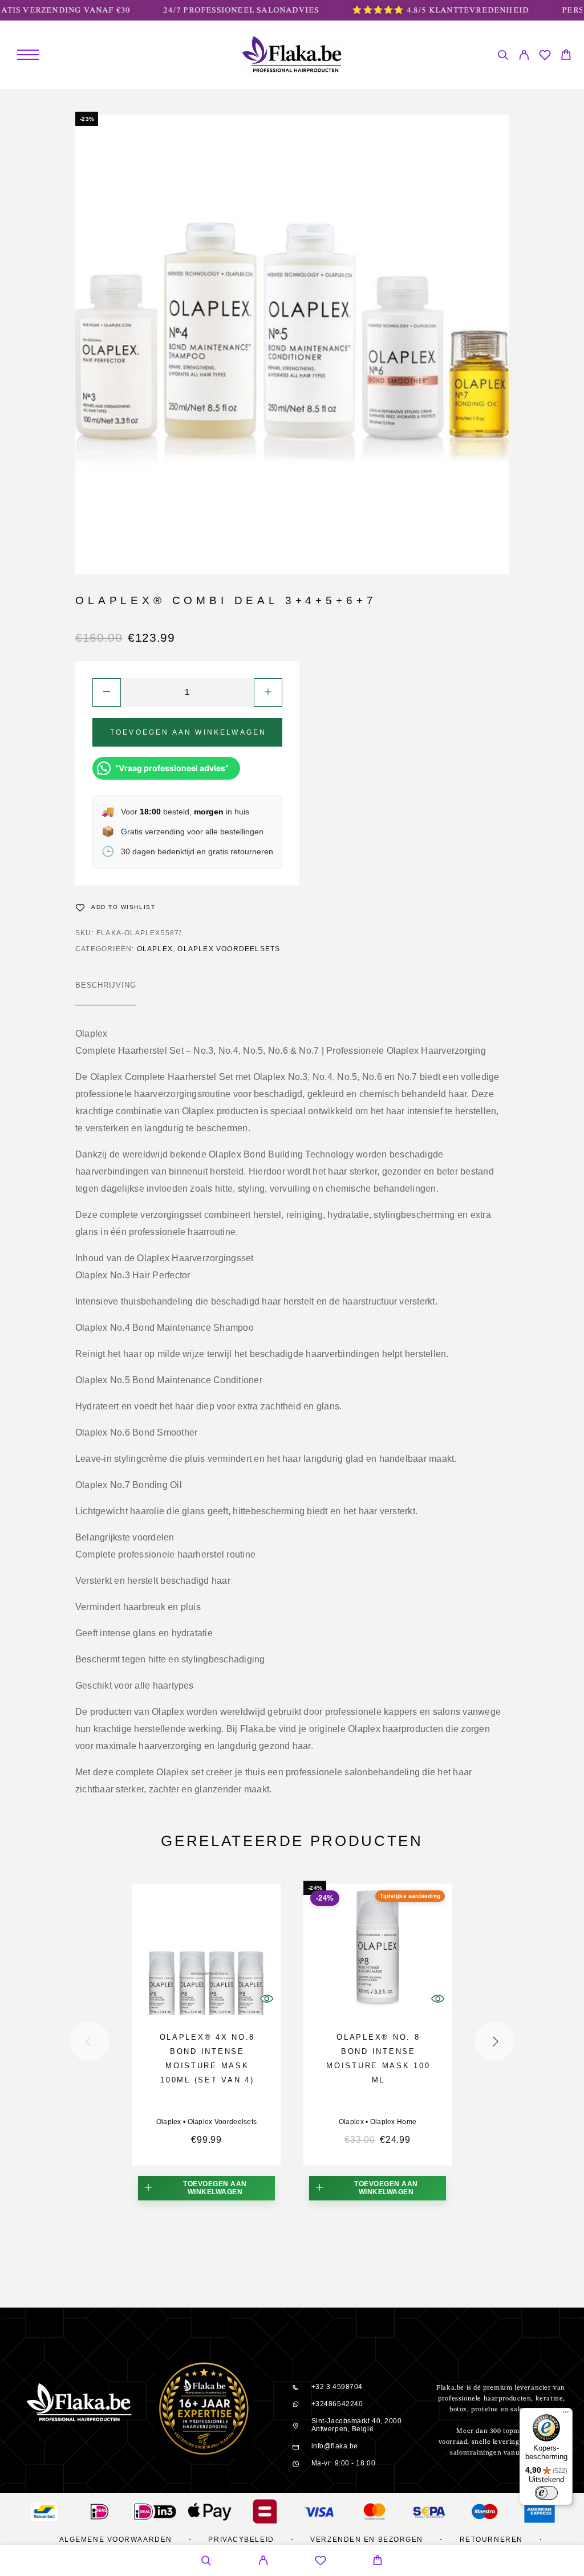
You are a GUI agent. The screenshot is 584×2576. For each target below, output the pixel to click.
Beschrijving (106, 985)
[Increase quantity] (268, 692)
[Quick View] (266, 1999)
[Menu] (28, 55)
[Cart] (566, 56)
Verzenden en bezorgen (367, 2540)
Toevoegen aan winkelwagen (188, 732)
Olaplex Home (393, 2122)
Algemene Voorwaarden (116, 2540)
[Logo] (292, 55)
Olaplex (155, 949)
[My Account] (524, 57)
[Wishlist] (545, 57)
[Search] (503, 57)
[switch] (546, 2493)
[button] (206, 2188)
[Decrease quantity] (107, 692)
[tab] (106, 993)
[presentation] (90, 2041)
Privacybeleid (241, 2540)
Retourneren (491, 2540)
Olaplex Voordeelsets (229, 949)
